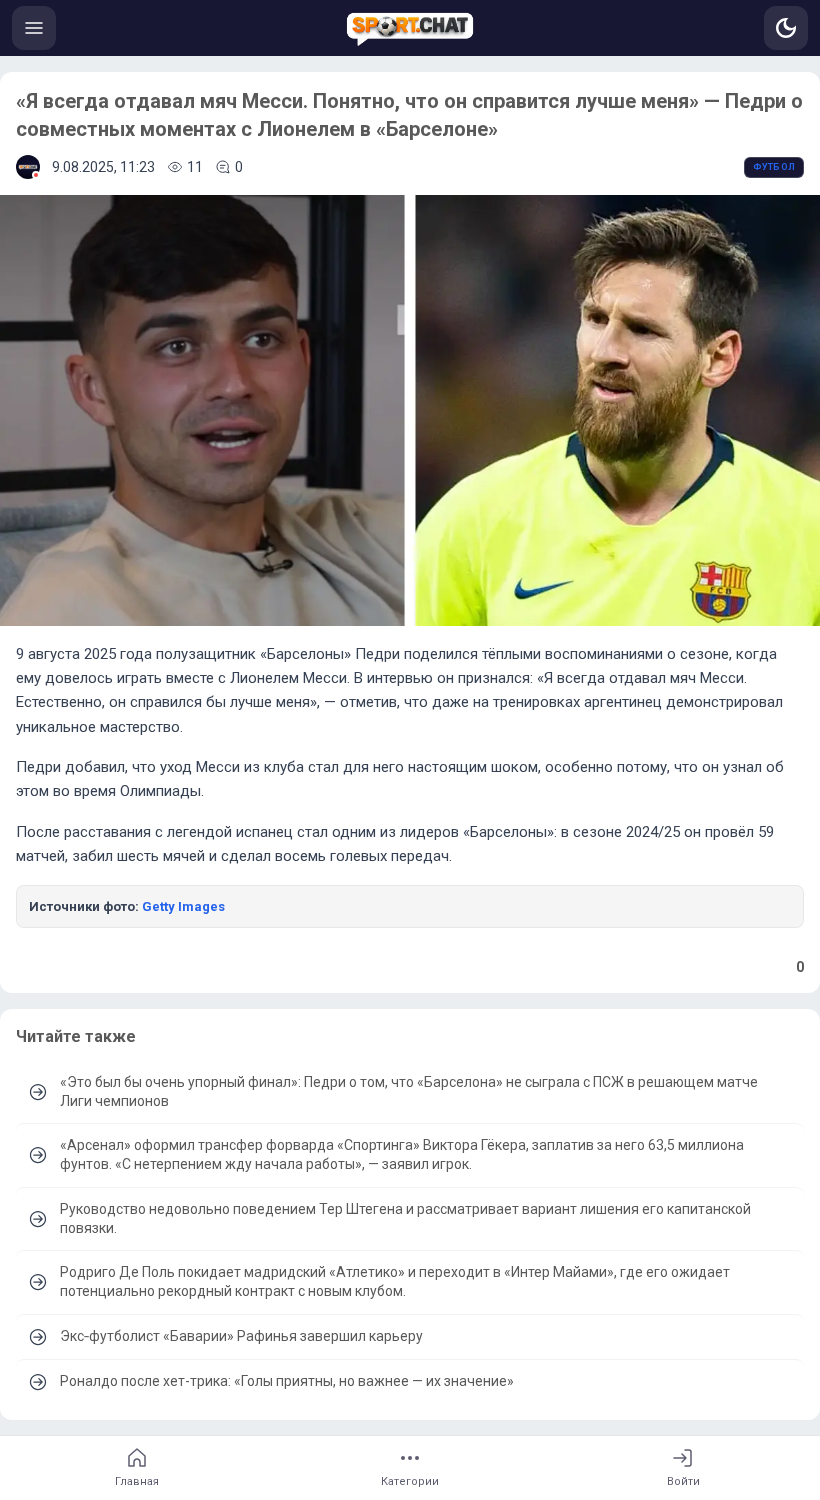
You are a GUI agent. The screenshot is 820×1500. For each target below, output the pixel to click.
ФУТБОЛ (774, 167)
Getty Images (183, 906)
